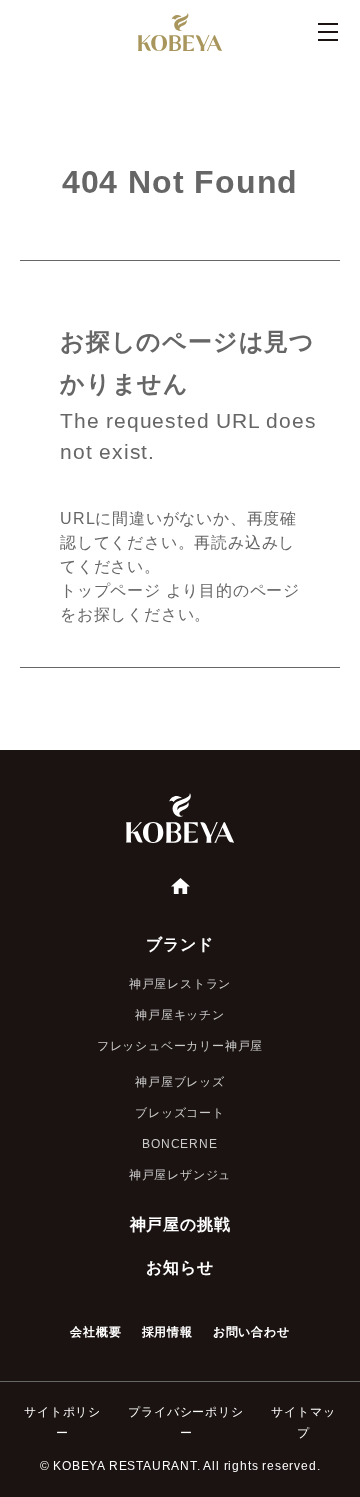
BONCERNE (179, 1144)
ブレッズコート (180, 1113)
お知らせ (179, 1267)
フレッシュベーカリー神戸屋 (180, 1046)
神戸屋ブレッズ (180, 1082)
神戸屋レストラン (180, 984)
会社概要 (95, 1332)
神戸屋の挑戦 (180, 1224)
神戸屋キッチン (180, 1015)
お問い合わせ (251, 1332)
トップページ (110, 590)
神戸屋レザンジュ (180, 1175)
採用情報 (167, 1332)
